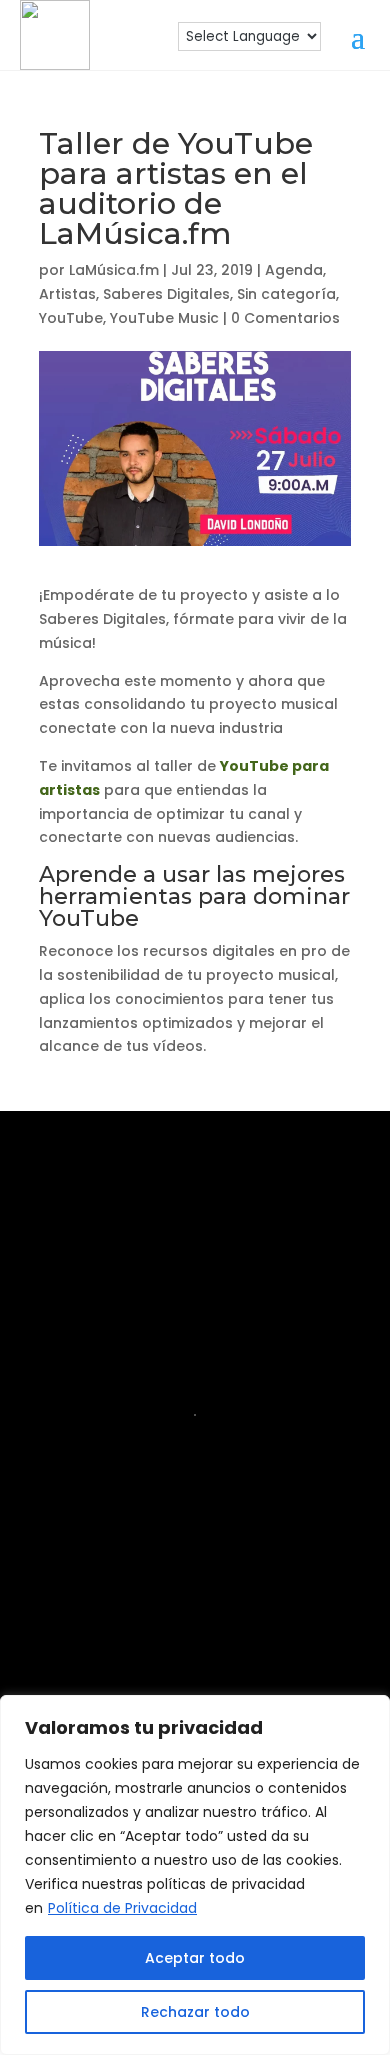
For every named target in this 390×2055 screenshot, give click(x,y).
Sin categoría (286, 294)
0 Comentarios (285, 318)
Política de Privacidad (122, 1908)
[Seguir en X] (227, 1635)
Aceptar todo (195, 1958)
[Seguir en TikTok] (163, 1635)
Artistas (67, 294)
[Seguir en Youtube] (287, 1571)
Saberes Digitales (166, 294)
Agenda (294, 270)
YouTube (71, 318)
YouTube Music (164, 318)
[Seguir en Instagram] (95, 1571)
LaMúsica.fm (114, 270)
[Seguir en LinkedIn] (223, 1571)
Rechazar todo (195, 2012)
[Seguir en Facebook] (159, 1571)
